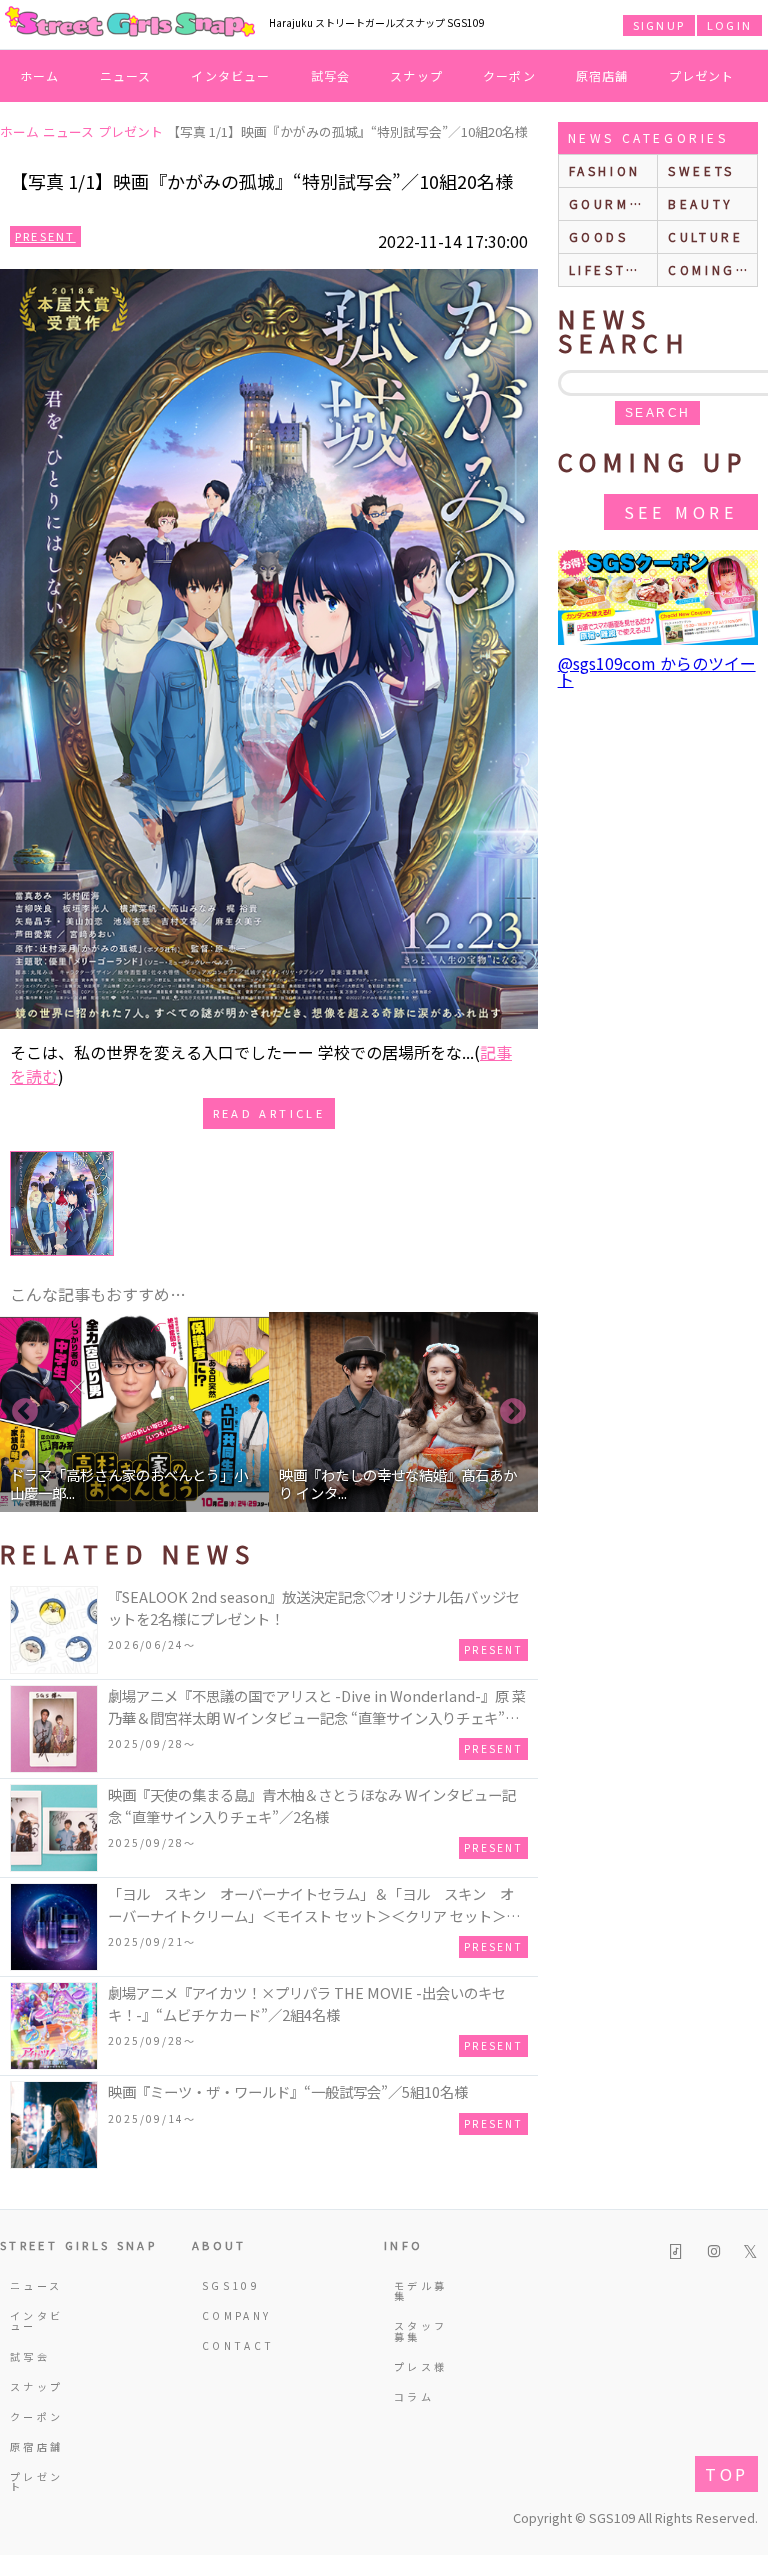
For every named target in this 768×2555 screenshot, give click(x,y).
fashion (605, 170)
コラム (414, 2396)
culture (705, 236)
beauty (701, 203)
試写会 (331, 75)
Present (45, 236)
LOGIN (729, 25)
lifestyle (613, 269)
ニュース (126, 75)
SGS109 (230, 2285)
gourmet (610, 203)
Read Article (269, 1113)
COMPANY (230, 2315)
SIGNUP (659, 25)
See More (681, 512)
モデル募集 (420, 2290)
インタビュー (230, 75)
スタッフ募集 (420, 2330)
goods (599, 236)
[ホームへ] (130, 23)
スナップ (416, 75)
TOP (726, 2474)
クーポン (509, 75)
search (657, 413)
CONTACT (230, 2345)
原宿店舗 (602, 75)
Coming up (712, 269)
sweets (701, 170)
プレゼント (702, 75)
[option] (134, 1412)
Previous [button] (25, 1412)
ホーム (40, 75)
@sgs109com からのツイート (657, 671)
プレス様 (420, 2366)
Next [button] (513, 1412)
